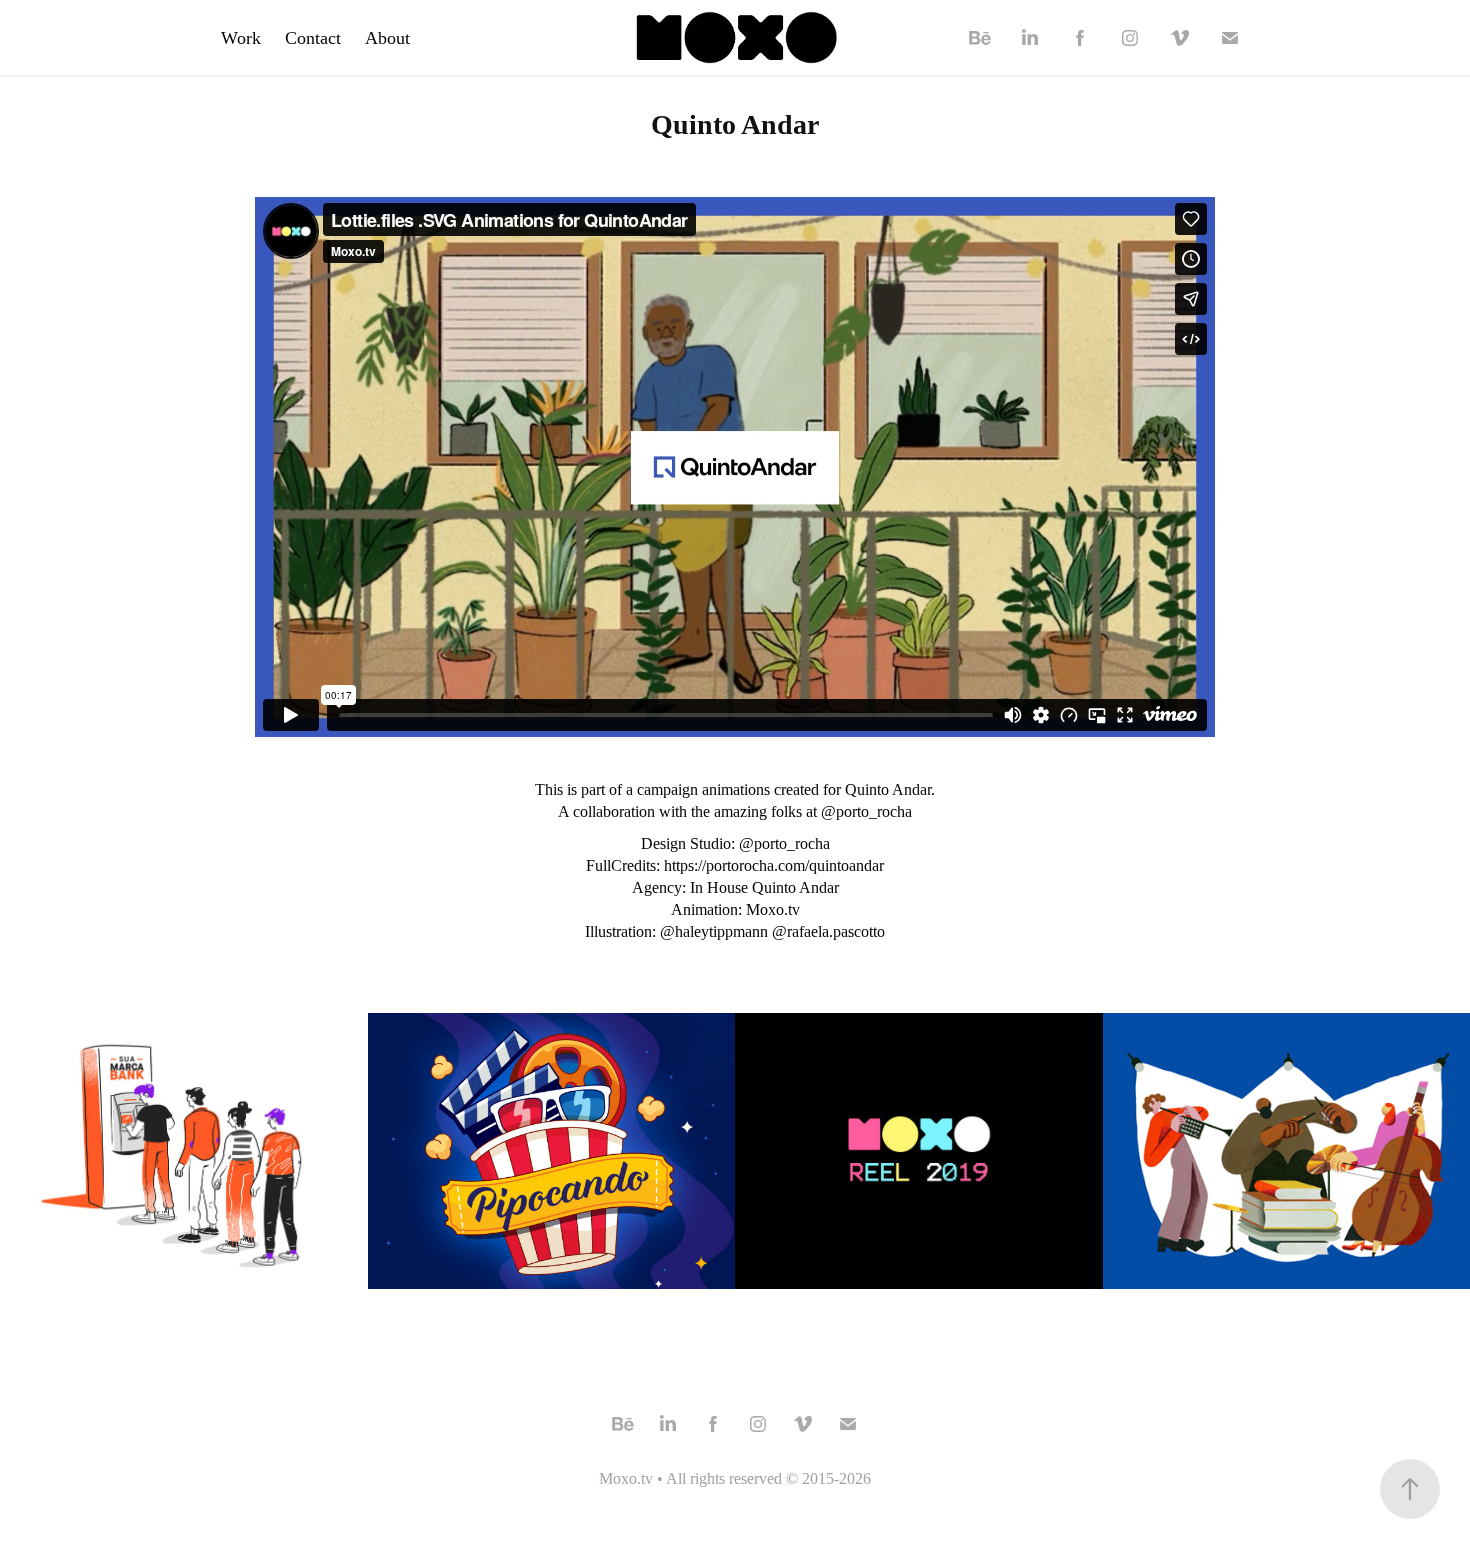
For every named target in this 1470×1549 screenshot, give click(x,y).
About (387, 38)
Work (241, 38)
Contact (313, 38)
